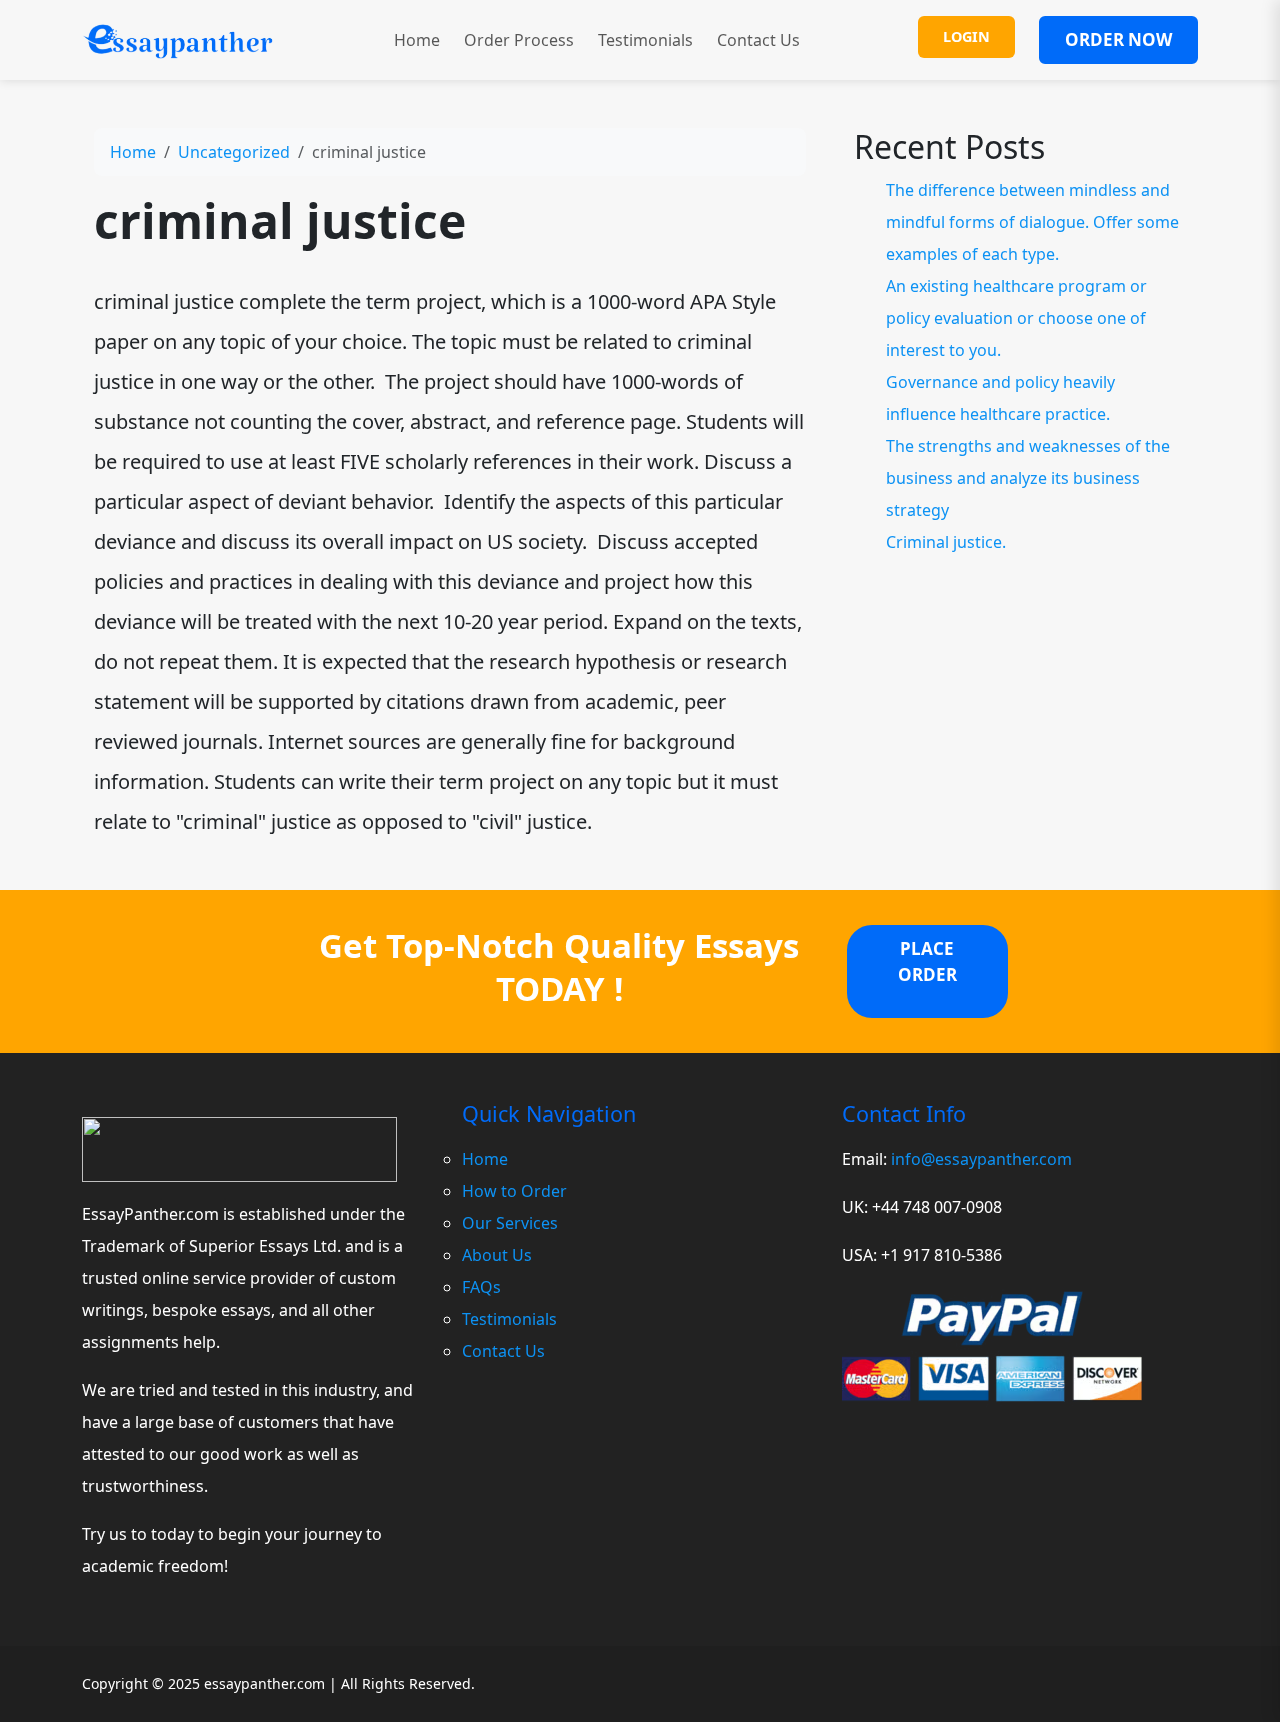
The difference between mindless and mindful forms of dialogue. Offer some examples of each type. (1032, 222)
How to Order (514, 1191)
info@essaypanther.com (981, 1159)
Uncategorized (234, 152)
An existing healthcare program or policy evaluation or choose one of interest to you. (1016, 318)
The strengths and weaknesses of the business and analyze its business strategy (1028, 478)
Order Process (519, 40)
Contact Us (758, 40)
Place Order (927, 961)
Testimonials (645, 40)
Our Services (510, 1223)
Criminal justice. (946, 542)
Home (417, 40)
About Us (497, 1255)
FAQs (481, 1287)
